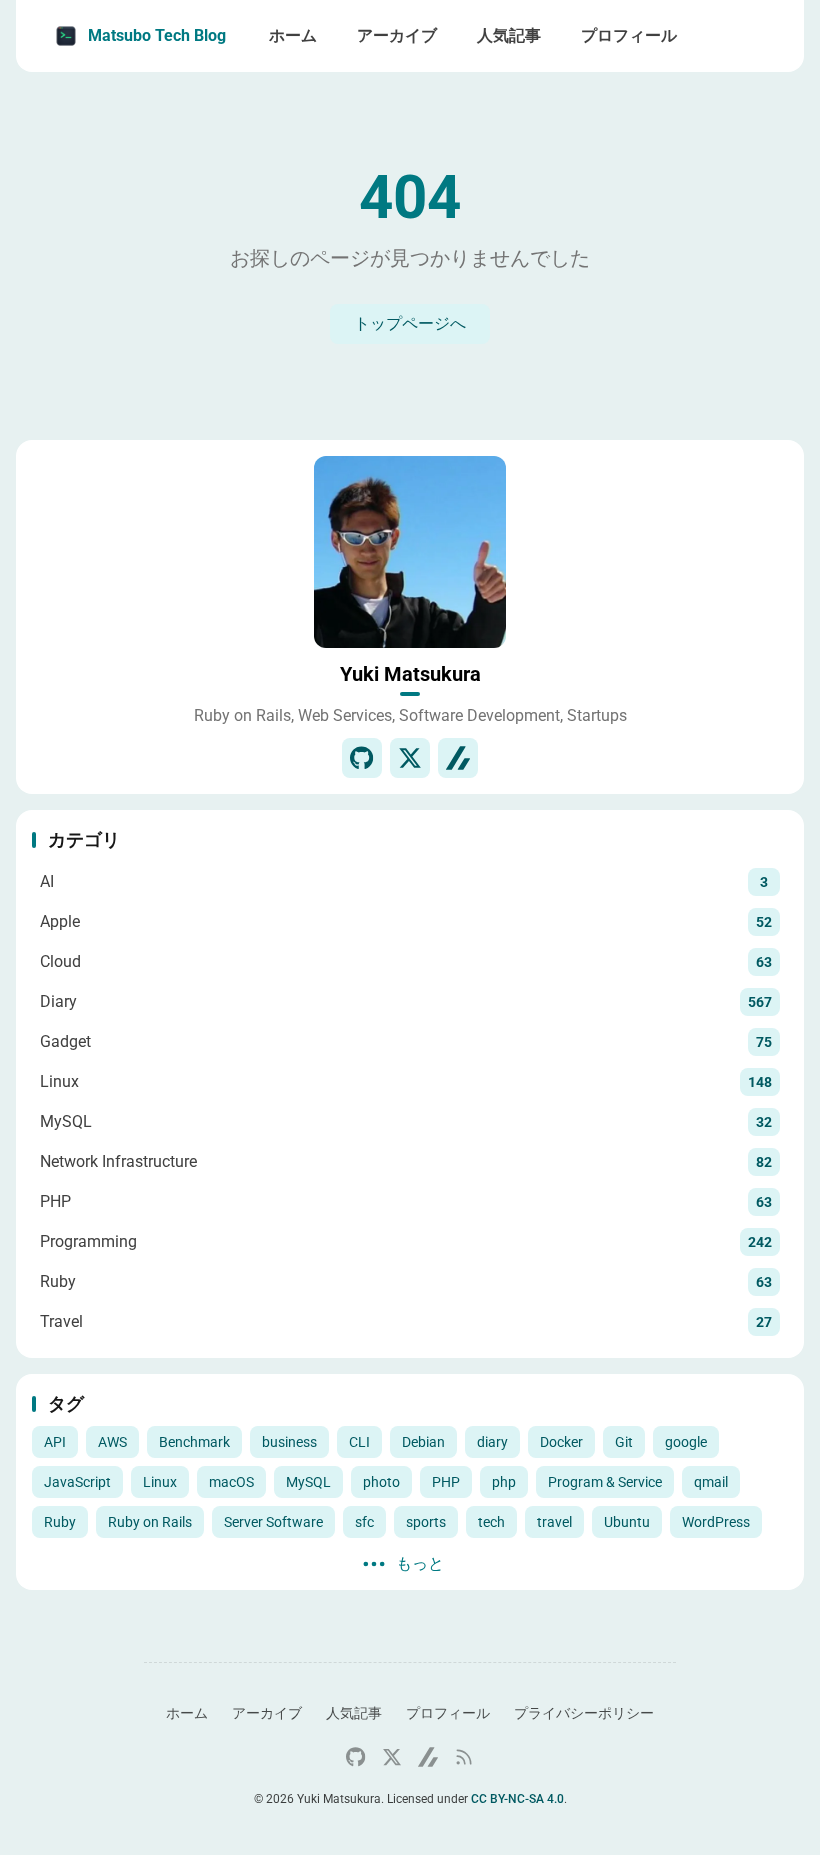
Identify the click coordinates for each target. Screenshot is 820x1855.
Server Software (273, 1522)
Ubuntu (627, 1522)
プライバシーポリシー (584, 1713)
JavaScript (77, 1482)
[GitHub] (362, 758)
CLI (359, 1442)
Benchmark (194, 1442)
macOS (231, 1482)
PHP (446, 1482)
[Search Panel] (722, 36)
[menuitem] (766, 36)
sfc (364, 1522)
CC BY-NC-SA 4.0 (517, 1799)
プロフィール (448, 1713)
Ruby (60, 1522)
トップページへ (410, 323)
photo (381, 1482)
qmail (711, 1482)
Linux (160, 1482)
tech (491, 1522)
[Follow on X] (410, 758)
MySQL (308, 1482)
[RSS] (464, 1757)
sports (426, 1522)
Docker (561, 1442)
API (55, 1442)
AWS (112, 1442)
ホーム (187, 1713)
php (504, 1482)
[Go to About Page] (410, 552)
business (289, 1442)
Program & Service (605, 1482)
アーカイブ (267, 1713)
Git (624, 1442)
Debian (423, 1442)
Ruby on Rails (150, 1522)
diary (492, 1442)
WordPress (716, 1522)
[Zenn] (458, 758)
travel (554, 1522)
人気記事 (354, 1713)
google (686, 1442)
